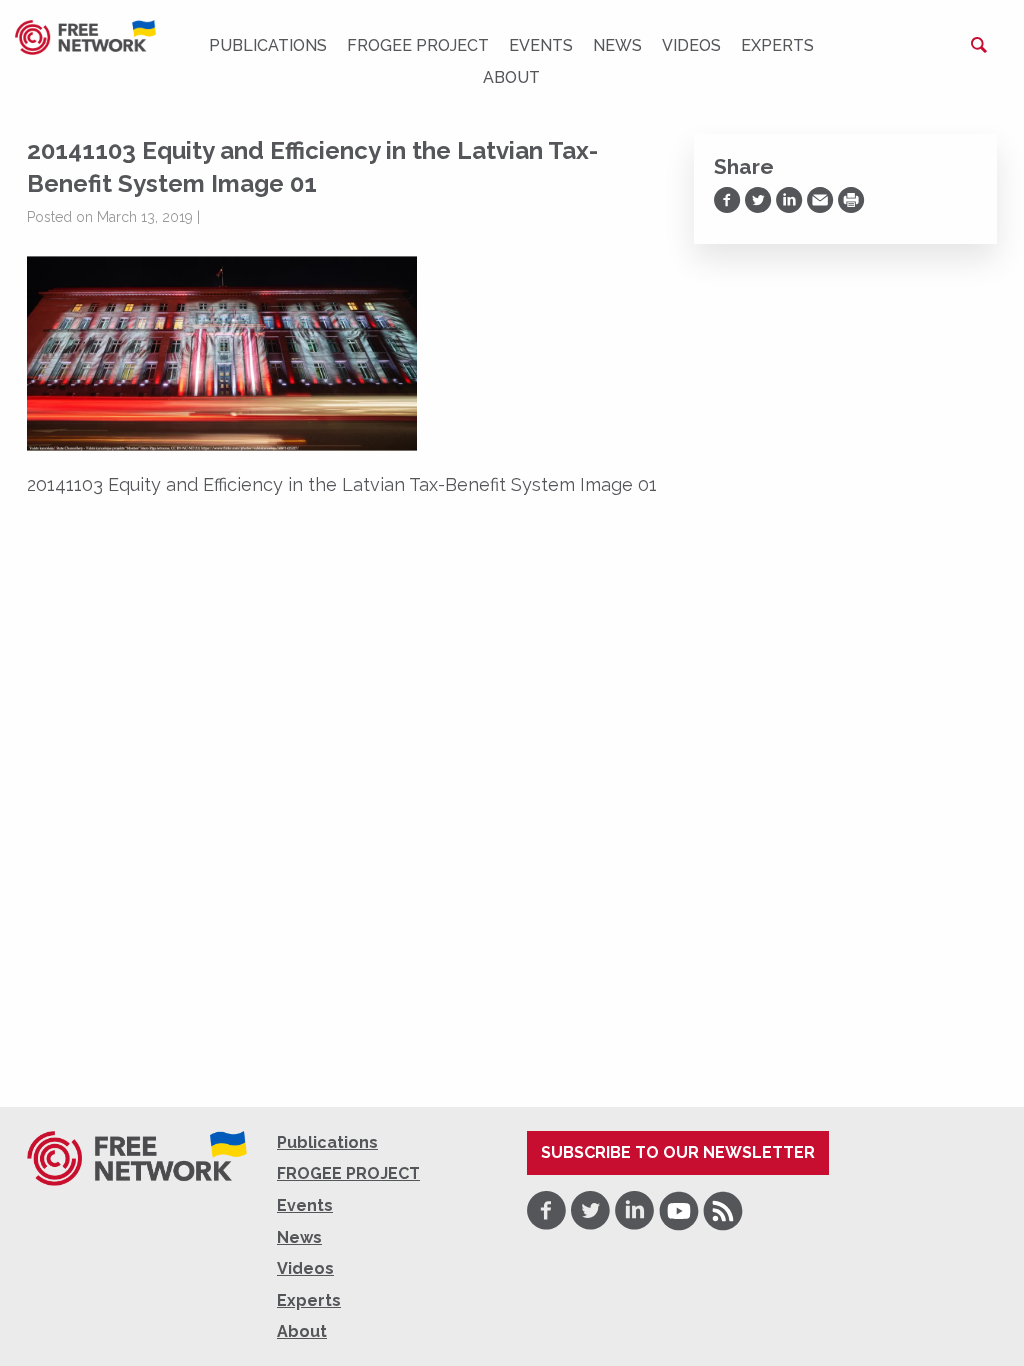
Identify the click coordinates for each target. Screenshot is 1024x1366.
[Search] (979, 45)
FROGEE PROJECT (418, 45)
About (511, 77)
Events (541, 45)
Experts (777, 45)
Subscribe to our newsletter (678, 1152)
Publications (268, 45)
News (617, 45)
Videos (691, 45)
